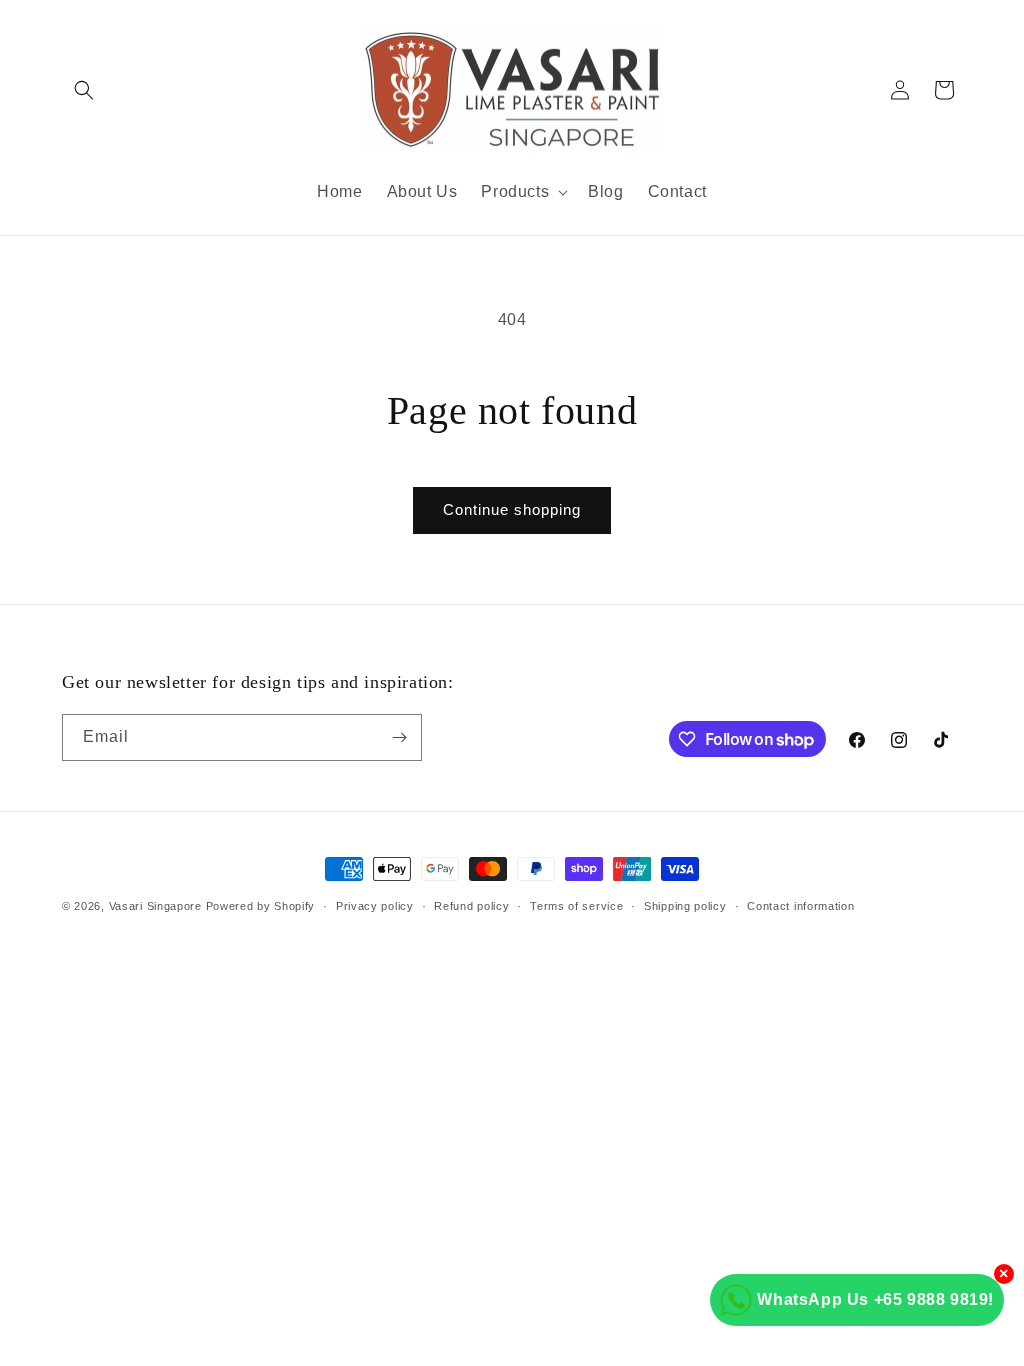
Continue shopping (512, 509)
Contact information (800, 906)
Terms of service (576, 906)
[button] (84, 90)
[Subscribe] (399, 737)
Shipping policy (685, 906)
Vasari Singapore (155, 906)
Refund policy (471, 906)
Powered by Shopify (261, 906)
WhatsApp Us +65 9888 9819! (875, 1299)
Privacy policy (375, 906)
